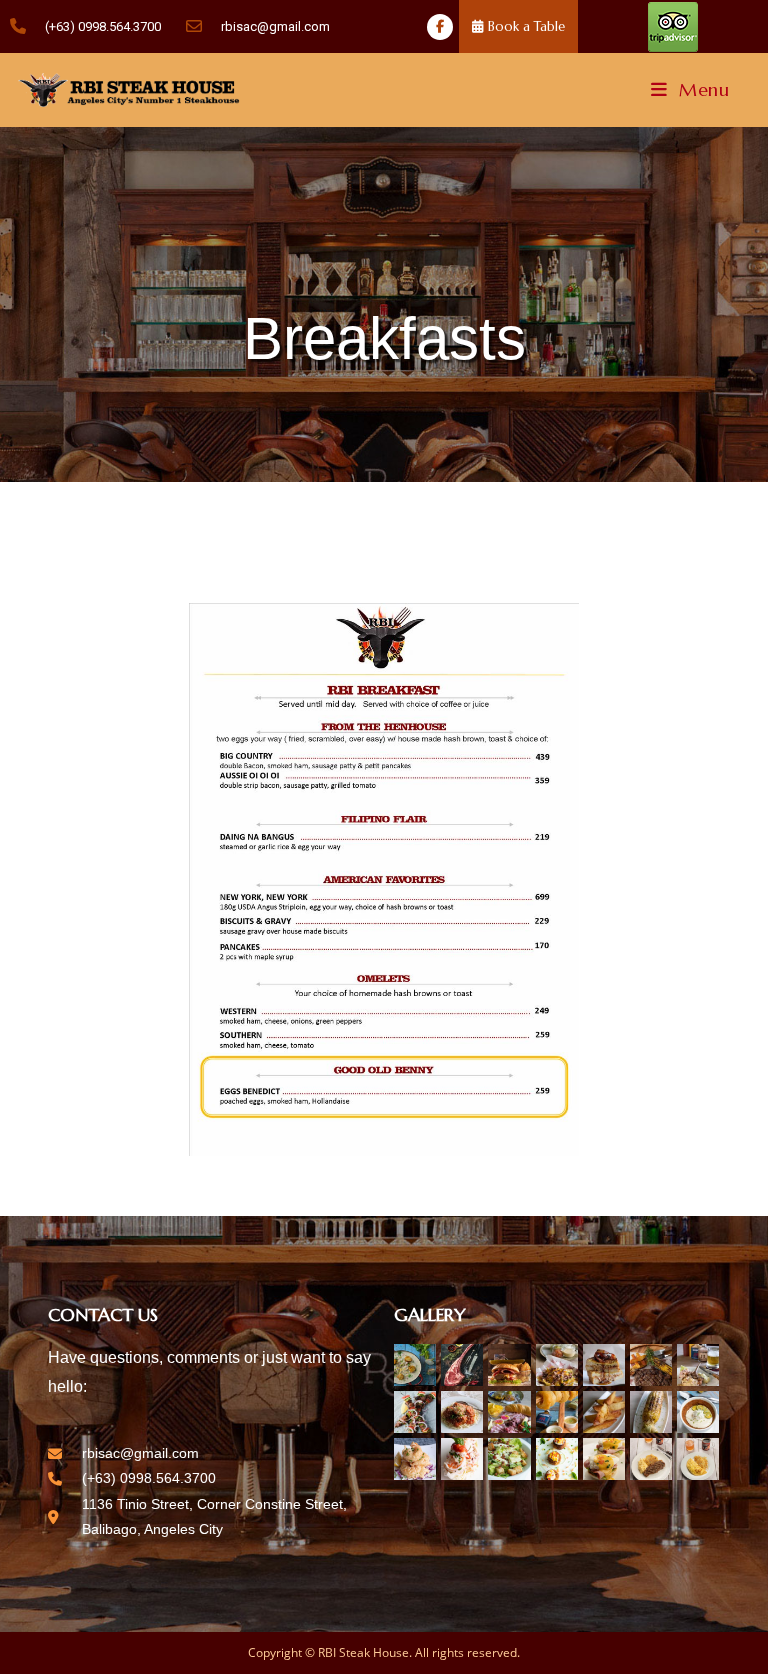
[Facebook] (440, 27)
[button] (518, 26)
